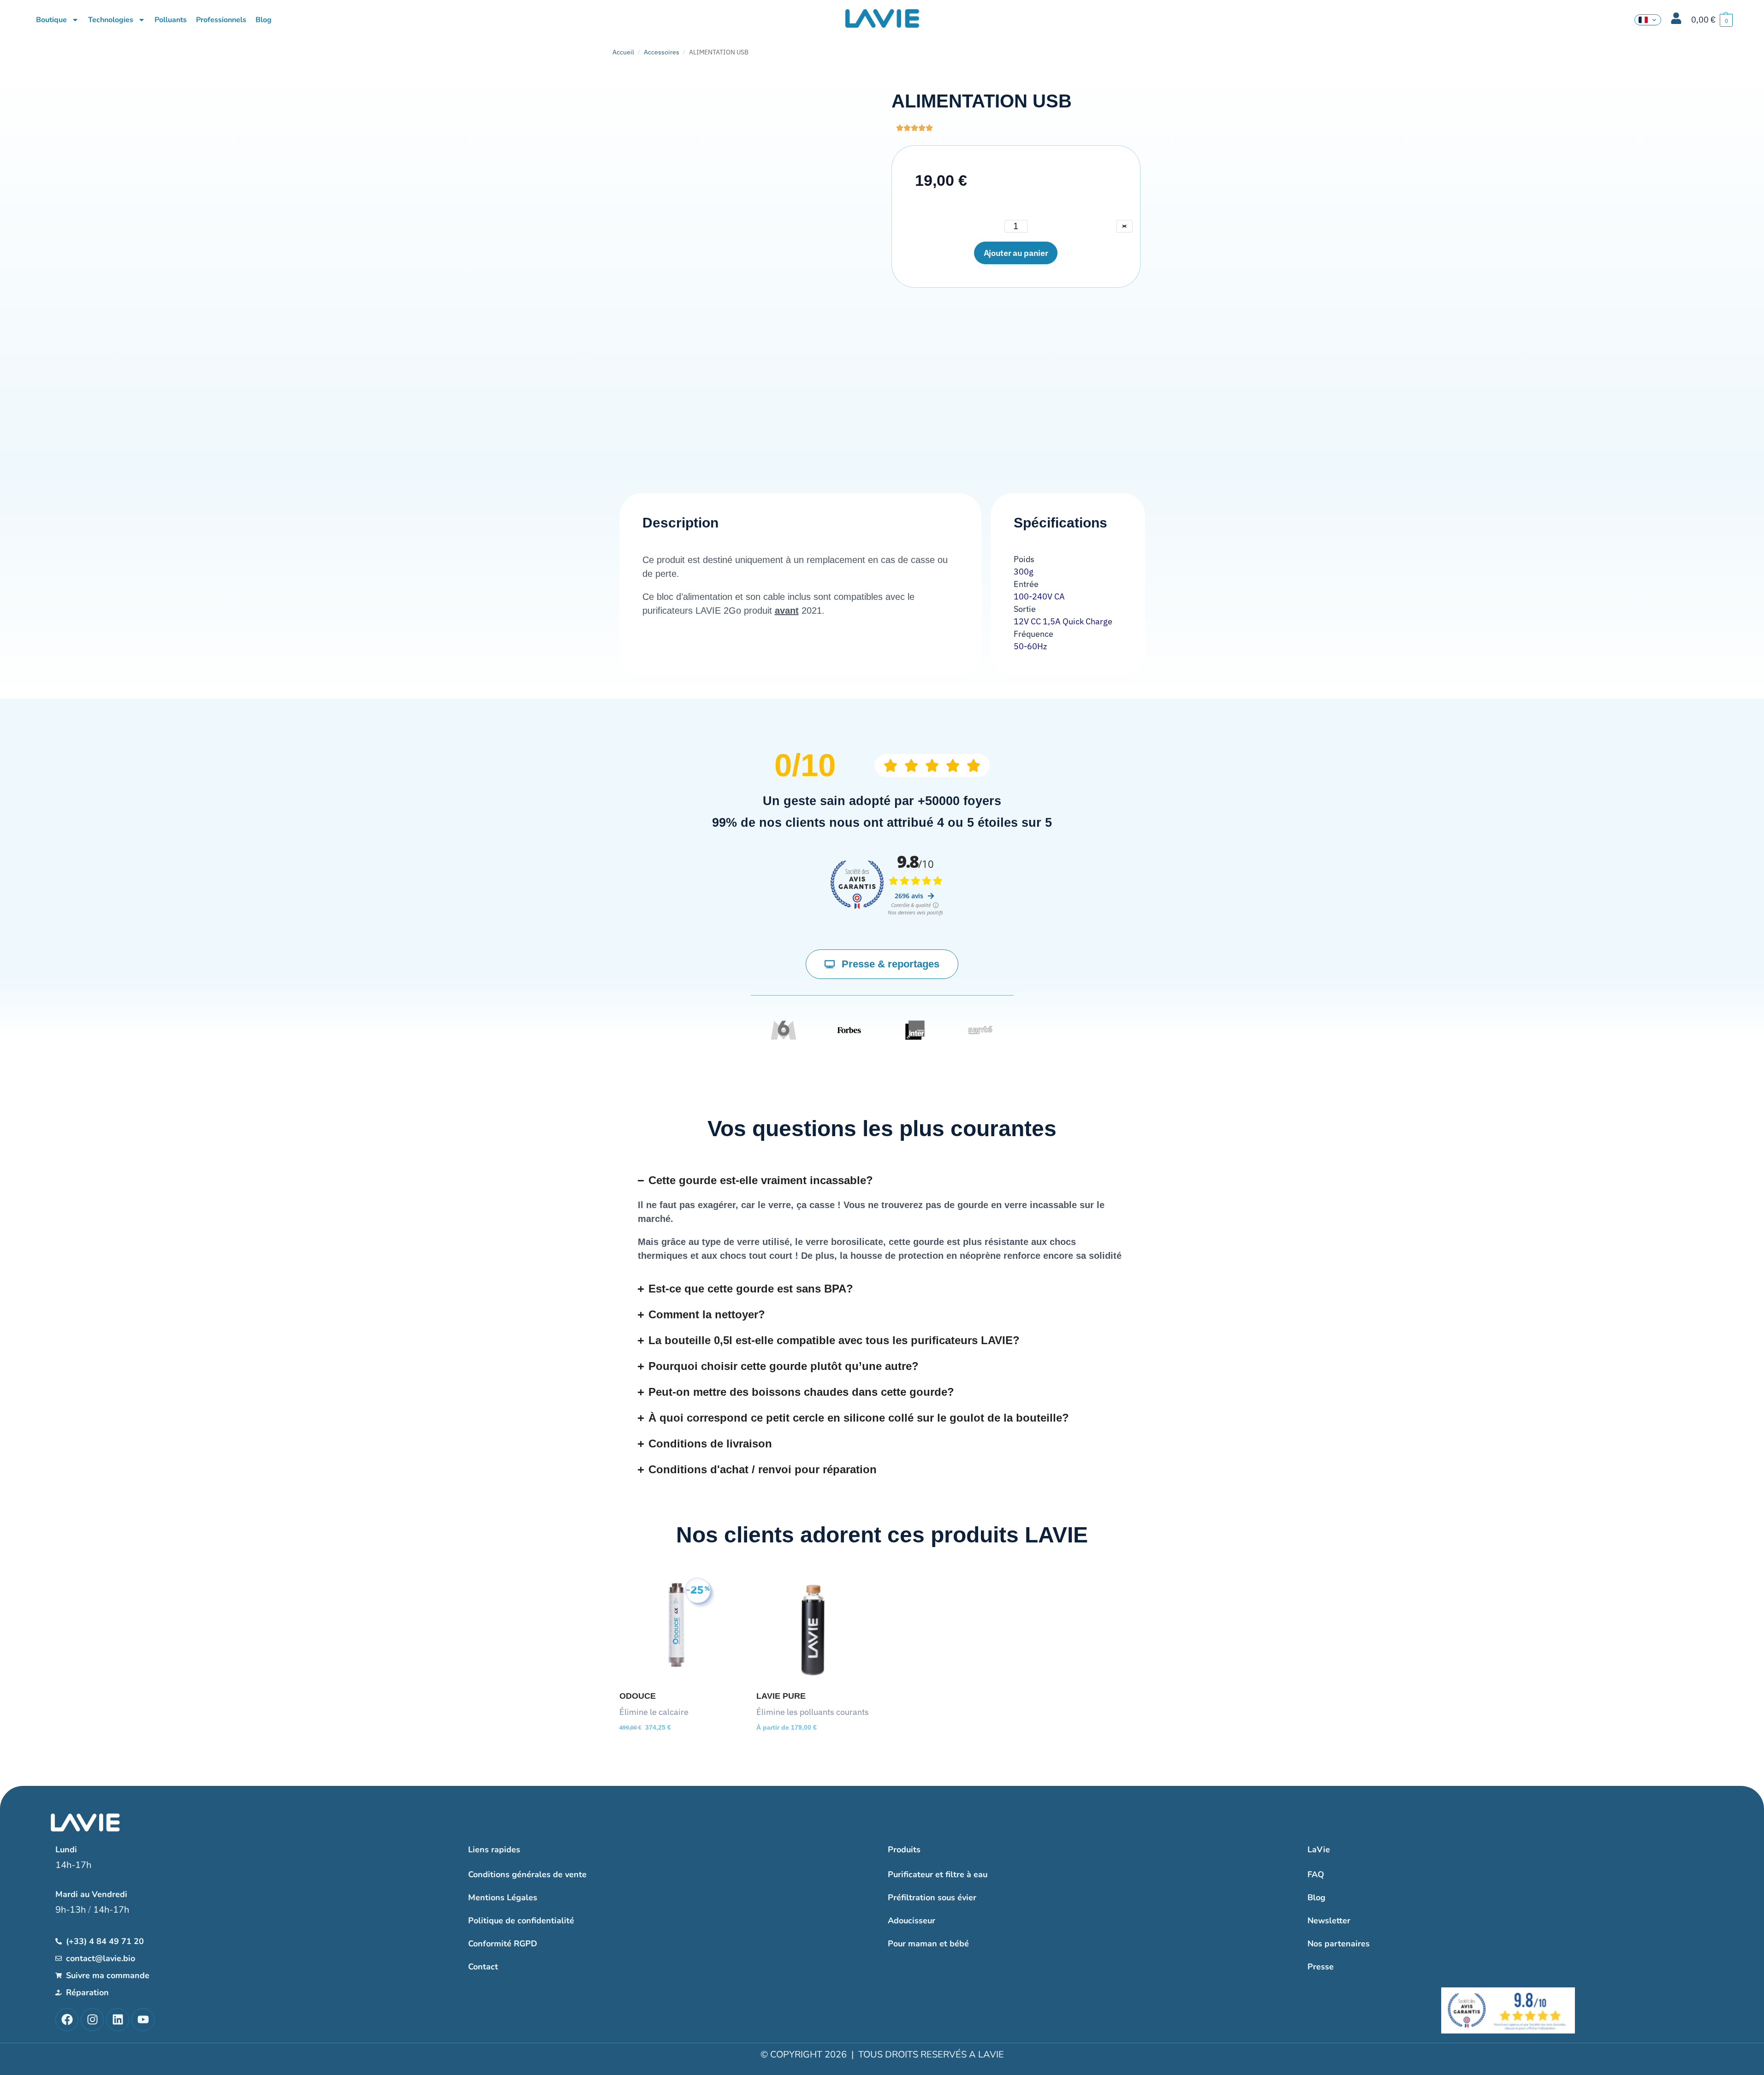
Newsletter (1329, 1921)
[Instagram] (92, 2020)
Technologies (111, 20)
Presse (1321, 1967)
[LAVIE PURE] (813, 1626)
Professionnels (221, 20)
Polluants (171, 20)
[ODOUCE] (676, 1626)
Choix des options (814, 1750)
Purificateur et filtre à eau (938, 1874)
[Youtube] (143, 2020)
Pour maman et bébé (928, 1944)
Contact (483, 1967)
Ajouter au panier (1016, 253)
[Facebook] (67, 2020)
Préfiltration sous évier (932, 1897)
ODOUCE (638, 1696)
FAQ (1316, 1874)
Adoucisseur (912, 1921)
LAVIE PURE (781, 1696)
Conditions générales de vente (527, 1874)
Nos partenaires (1339, 1944)
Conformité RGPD (503, 1944)
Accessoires (662, 52)
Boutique (51, 20)
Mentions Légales (503, 1897)
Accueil (623, 52)
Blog (264, 20)
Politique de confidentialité (521, 1921)
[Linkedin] (118, 2020)
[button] (1712, 20)
